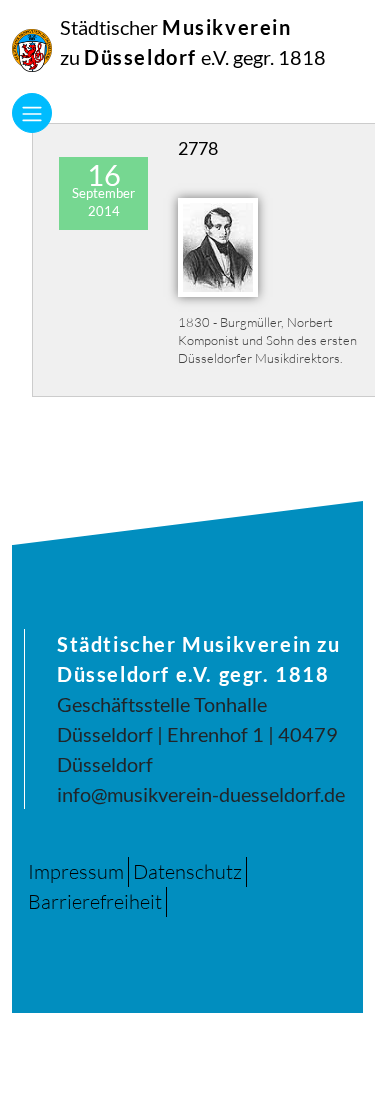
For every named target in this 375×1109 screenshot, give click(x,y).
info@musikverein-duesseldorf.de (201, 794)
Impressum (76, 871)
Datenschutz (187, 871)
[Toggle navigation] (32, 113)
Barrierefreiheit (95, 901)
